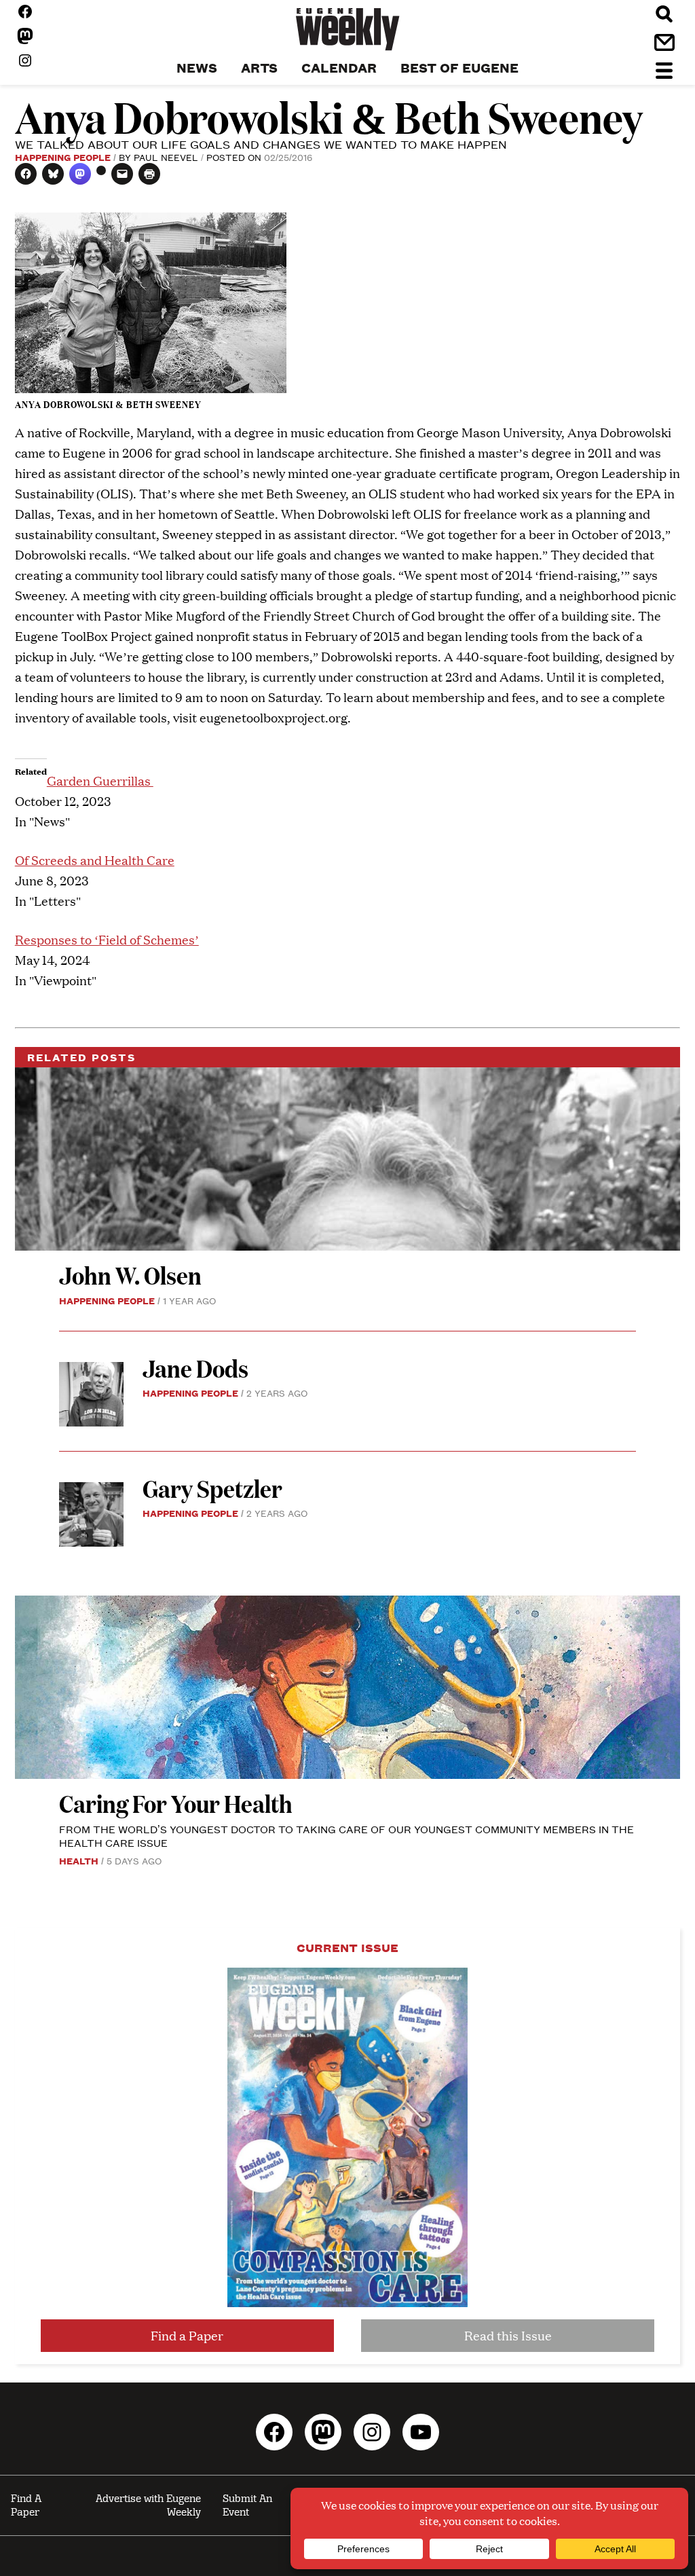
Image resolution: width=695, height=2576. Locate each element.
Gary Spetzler (212, 1488)
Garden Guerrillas (100, 780)
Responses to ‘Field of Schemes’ (107, 939)
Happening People (63, 157)
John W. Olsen (130, 1275)
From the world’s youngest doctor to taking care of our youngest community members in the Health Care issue (346, 1836)
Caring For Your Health (176, 1803)
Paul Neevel (166, 157)
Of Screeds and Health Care (95, 860)
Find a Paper (187, 2335)
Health (79, 1860)
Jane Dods (195, 1368)
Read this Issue (508, 2335)
